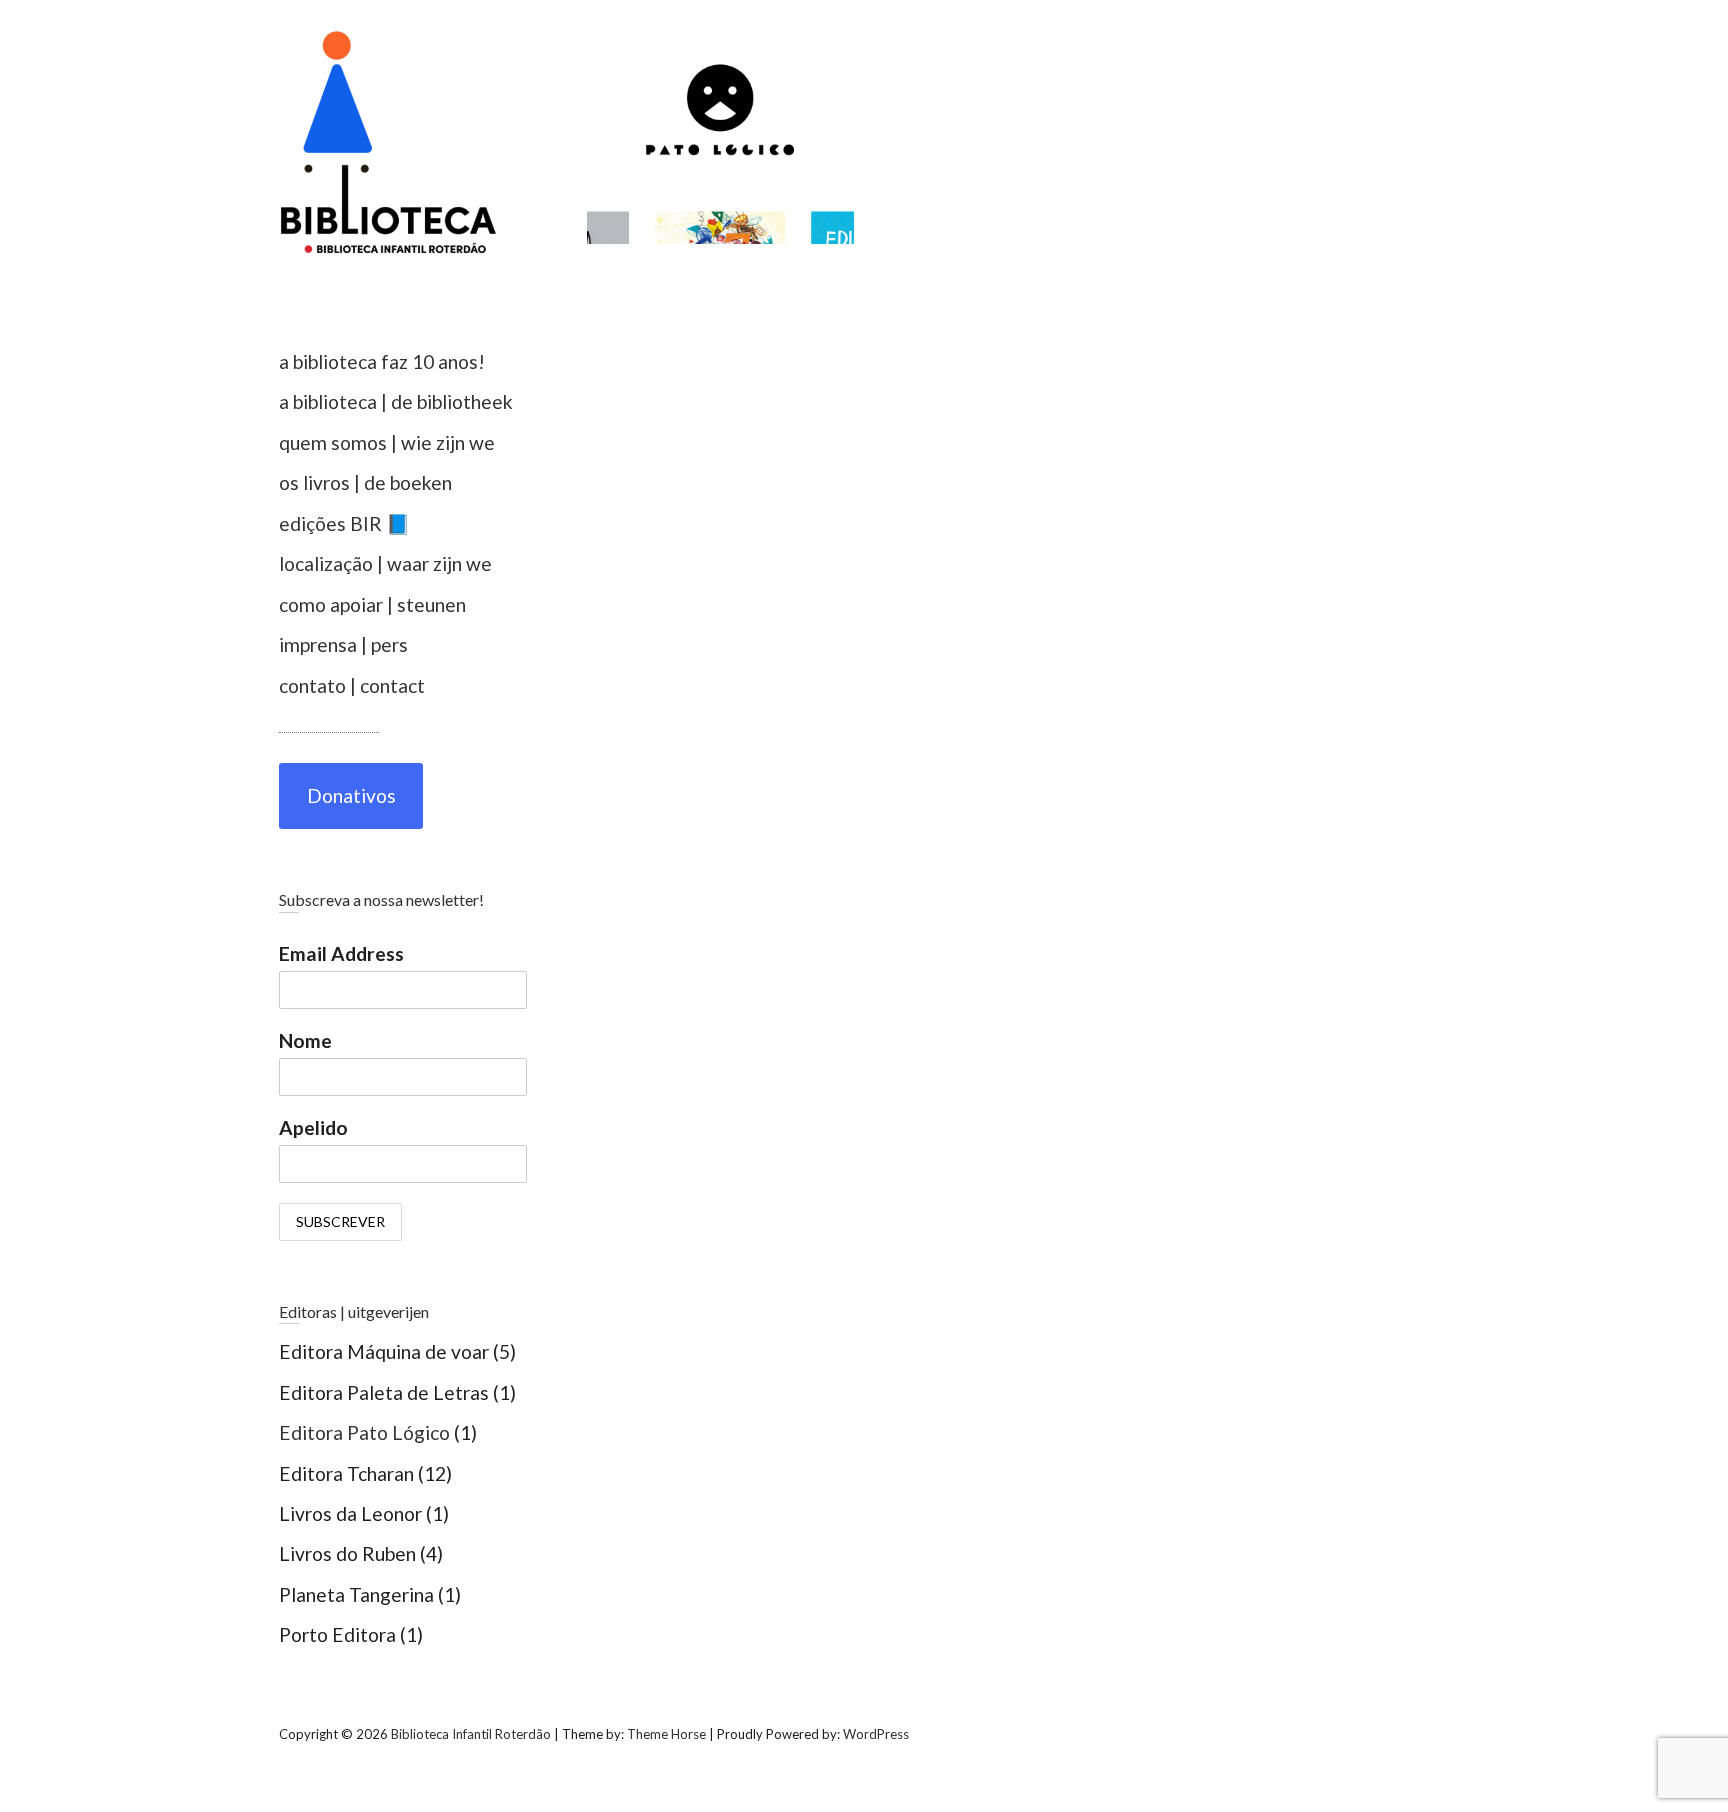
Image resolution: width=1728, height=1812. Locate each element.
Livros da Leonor (350, 1513)
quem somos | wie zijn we (387, 442)
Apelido (313, 1127)
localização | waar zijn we (385, 563)
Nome (305, 1040)
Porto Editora (337, 1634)
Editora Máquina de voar (384, 1351)
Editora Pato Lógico (364, 1432)
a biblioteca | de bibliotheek (396, 401)
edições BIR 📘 (344, 523)
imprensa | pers (343, 644)
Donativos (351, 795)
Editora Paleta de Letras (384, 1392)
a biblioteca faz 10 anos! (382, 361)
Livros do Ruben (347, 1553)
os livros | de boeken (365, 482)
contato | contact (352, 685)
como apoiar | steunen (372, 604)
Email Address (341, 953)
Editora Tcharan (346, 1473)
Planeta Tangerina (356, 1594)
